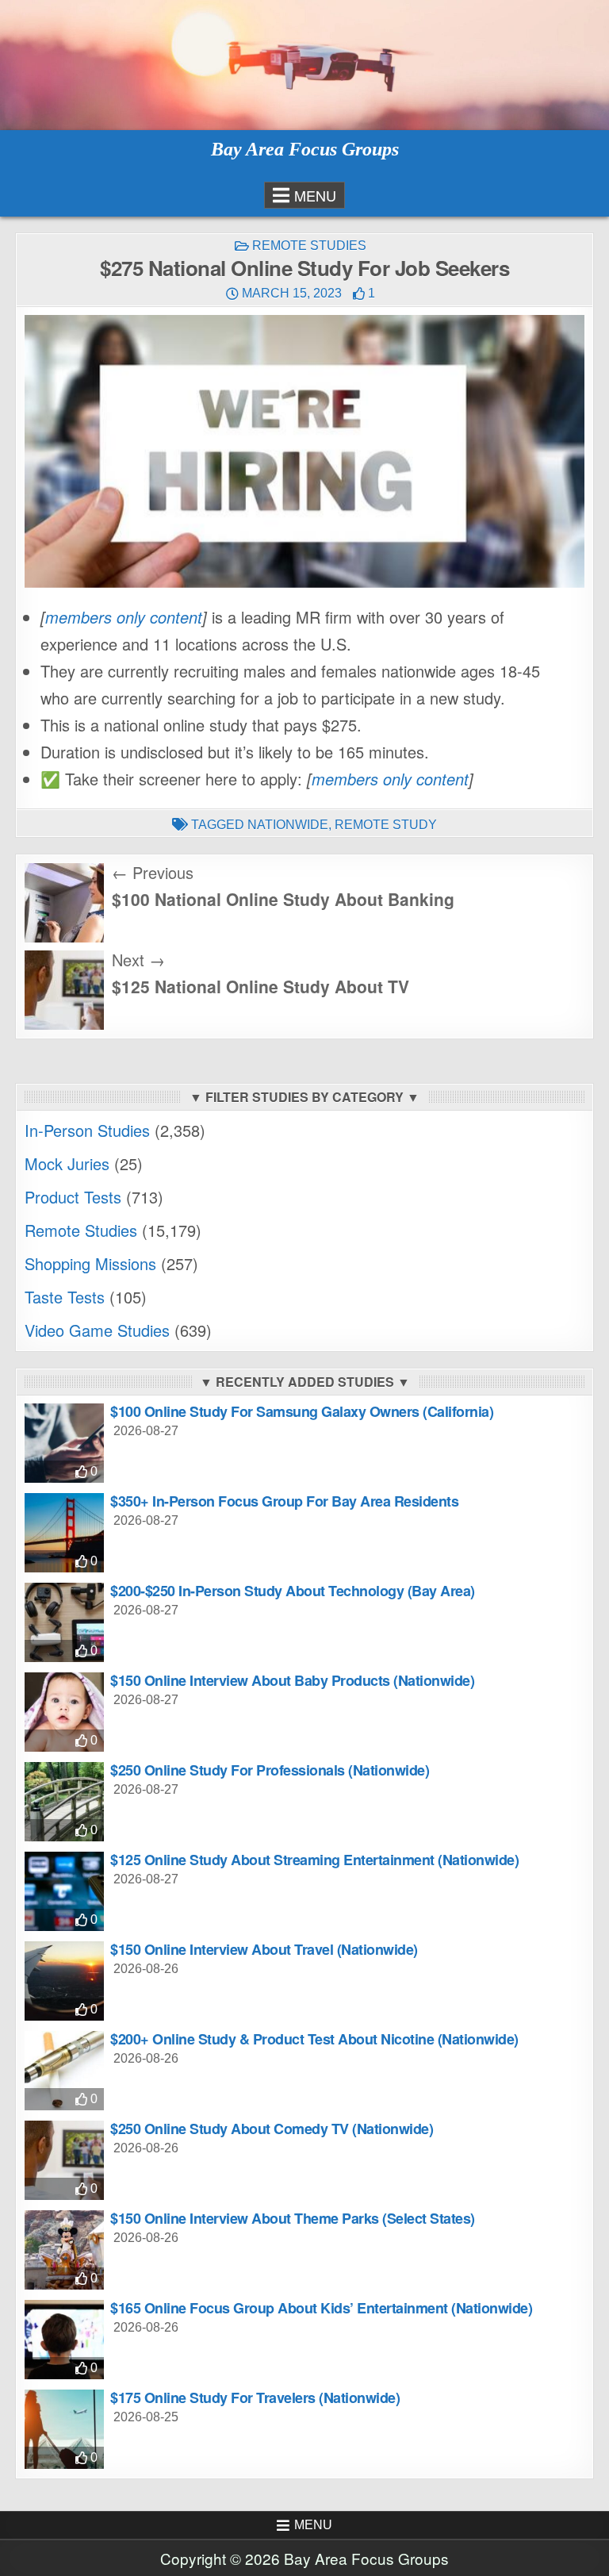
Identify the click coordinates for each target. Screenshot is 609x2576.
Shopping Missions (90, 1263)
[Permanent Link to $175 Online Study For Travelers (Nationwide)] (64, 2429)
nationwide (288, 825)
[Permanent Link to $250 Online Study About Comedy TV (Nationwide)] (64, 2160)
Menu (315, 195)
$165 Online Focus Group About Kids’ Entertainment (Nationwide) (321, 2308)
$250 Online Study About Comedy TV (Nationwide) (272, 2129)
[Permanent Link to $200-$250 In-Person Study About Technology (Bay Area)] (64, 1622)
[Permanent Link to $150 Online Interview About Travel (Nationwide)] (64, 1981)
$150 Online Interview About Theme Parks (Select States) (293, 2218)
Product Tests (73, 1197)
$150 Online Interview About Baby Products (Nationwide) (292, 1680)
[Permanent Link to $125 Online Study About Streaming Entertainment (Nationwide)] (64, 1891)
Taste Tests (65, 1297)
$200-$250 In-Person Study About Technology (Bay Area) (293, 1591)
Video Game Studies (97, 1330)
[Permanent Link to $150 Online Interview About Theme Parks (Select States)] (64, 2250)
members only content (124, 617)
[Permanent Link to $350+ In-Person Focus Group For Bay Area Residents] (64, 1533)
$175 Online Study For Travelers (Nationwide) (255, 2397)
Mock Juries (67, 1163)
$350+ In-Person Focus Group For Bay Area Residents (284, 1501)
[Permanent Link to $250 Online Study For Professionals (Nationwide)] (64, 1802)
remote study (386, 825)
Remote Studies (309, 246)
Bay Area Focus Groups (305, 149)
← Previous (153, 872)
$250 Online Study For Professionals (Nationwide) (270, 1770)
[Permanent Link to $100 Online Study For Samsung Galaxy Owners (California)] (64, 1443)
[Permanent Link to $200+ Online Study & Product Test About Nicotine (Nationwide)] (64, 2071)
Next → (138, 960)
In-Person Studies (87, 1130)
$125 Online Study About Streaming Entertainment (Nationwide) (314, 1860)
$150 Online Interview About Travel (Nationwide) (264, 1949)
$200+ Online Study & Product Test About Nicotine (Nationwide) (314, 2039)
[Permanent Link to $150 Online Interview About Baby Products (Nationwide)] (64, 1712)
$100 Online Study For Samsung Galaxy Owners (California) (302, 1411)
